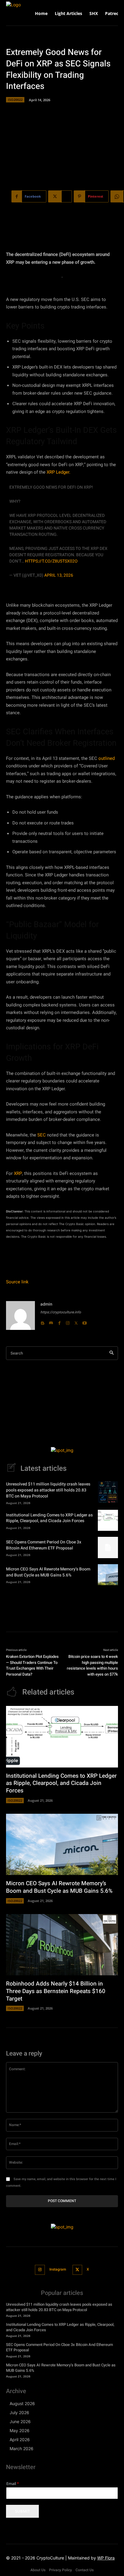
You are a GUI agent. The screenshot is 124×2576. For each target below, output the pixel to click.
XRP (18, 1173)
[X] (76, 1321)
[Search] (112, 1353)
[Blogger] (42, 1321)
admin (46, 1304)
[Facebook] (59, 1321)
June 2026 (20, 2421)
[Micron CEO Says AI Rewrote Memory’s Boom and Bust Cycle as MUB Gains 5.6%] (108, 1575)
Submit (22, 2511)
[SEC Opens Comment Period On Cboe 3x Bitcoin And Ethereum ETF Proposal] (108, 1547)
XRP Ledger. (59, 472)
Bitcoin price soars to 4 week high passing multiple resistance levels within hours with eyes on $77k (92, 1665)
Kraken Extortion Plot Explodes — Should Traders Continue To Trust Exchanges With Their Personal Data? (32, 1665)
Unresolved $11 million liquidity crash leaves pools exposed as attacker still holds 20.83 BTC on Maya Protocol (48, 1490)
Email (13, 2484)
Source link (17, 1282)
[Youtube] (85, 1321)
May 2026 (20, 2430)
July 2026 (19, 2412)
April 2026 (20, 2439)
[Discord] (51, 1321)
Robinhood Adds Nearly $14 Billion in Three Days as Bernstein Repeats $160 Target (56, 1991)
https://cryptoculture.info (61, 1312)
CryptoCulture (50, 2558)
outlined (107, 758)
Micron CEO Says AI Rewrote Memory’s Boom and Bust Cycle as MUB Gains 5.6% (48, 1572)
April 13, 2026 (59, 575)
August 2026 (22, 2403)
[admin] (20, 1315)
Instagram (58, 2269)
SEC (42, 1135)
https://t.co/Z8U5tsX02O (51, 561)
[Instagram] (68, 1321)
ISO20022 (15, 100)
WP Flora (106, 2558)
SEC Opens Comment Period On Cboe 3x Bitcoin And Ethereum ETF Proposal (44, 1545)
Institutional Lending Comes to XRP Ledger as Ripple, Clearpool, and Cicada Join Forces (49, 1518)
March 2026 (22, 2449)
